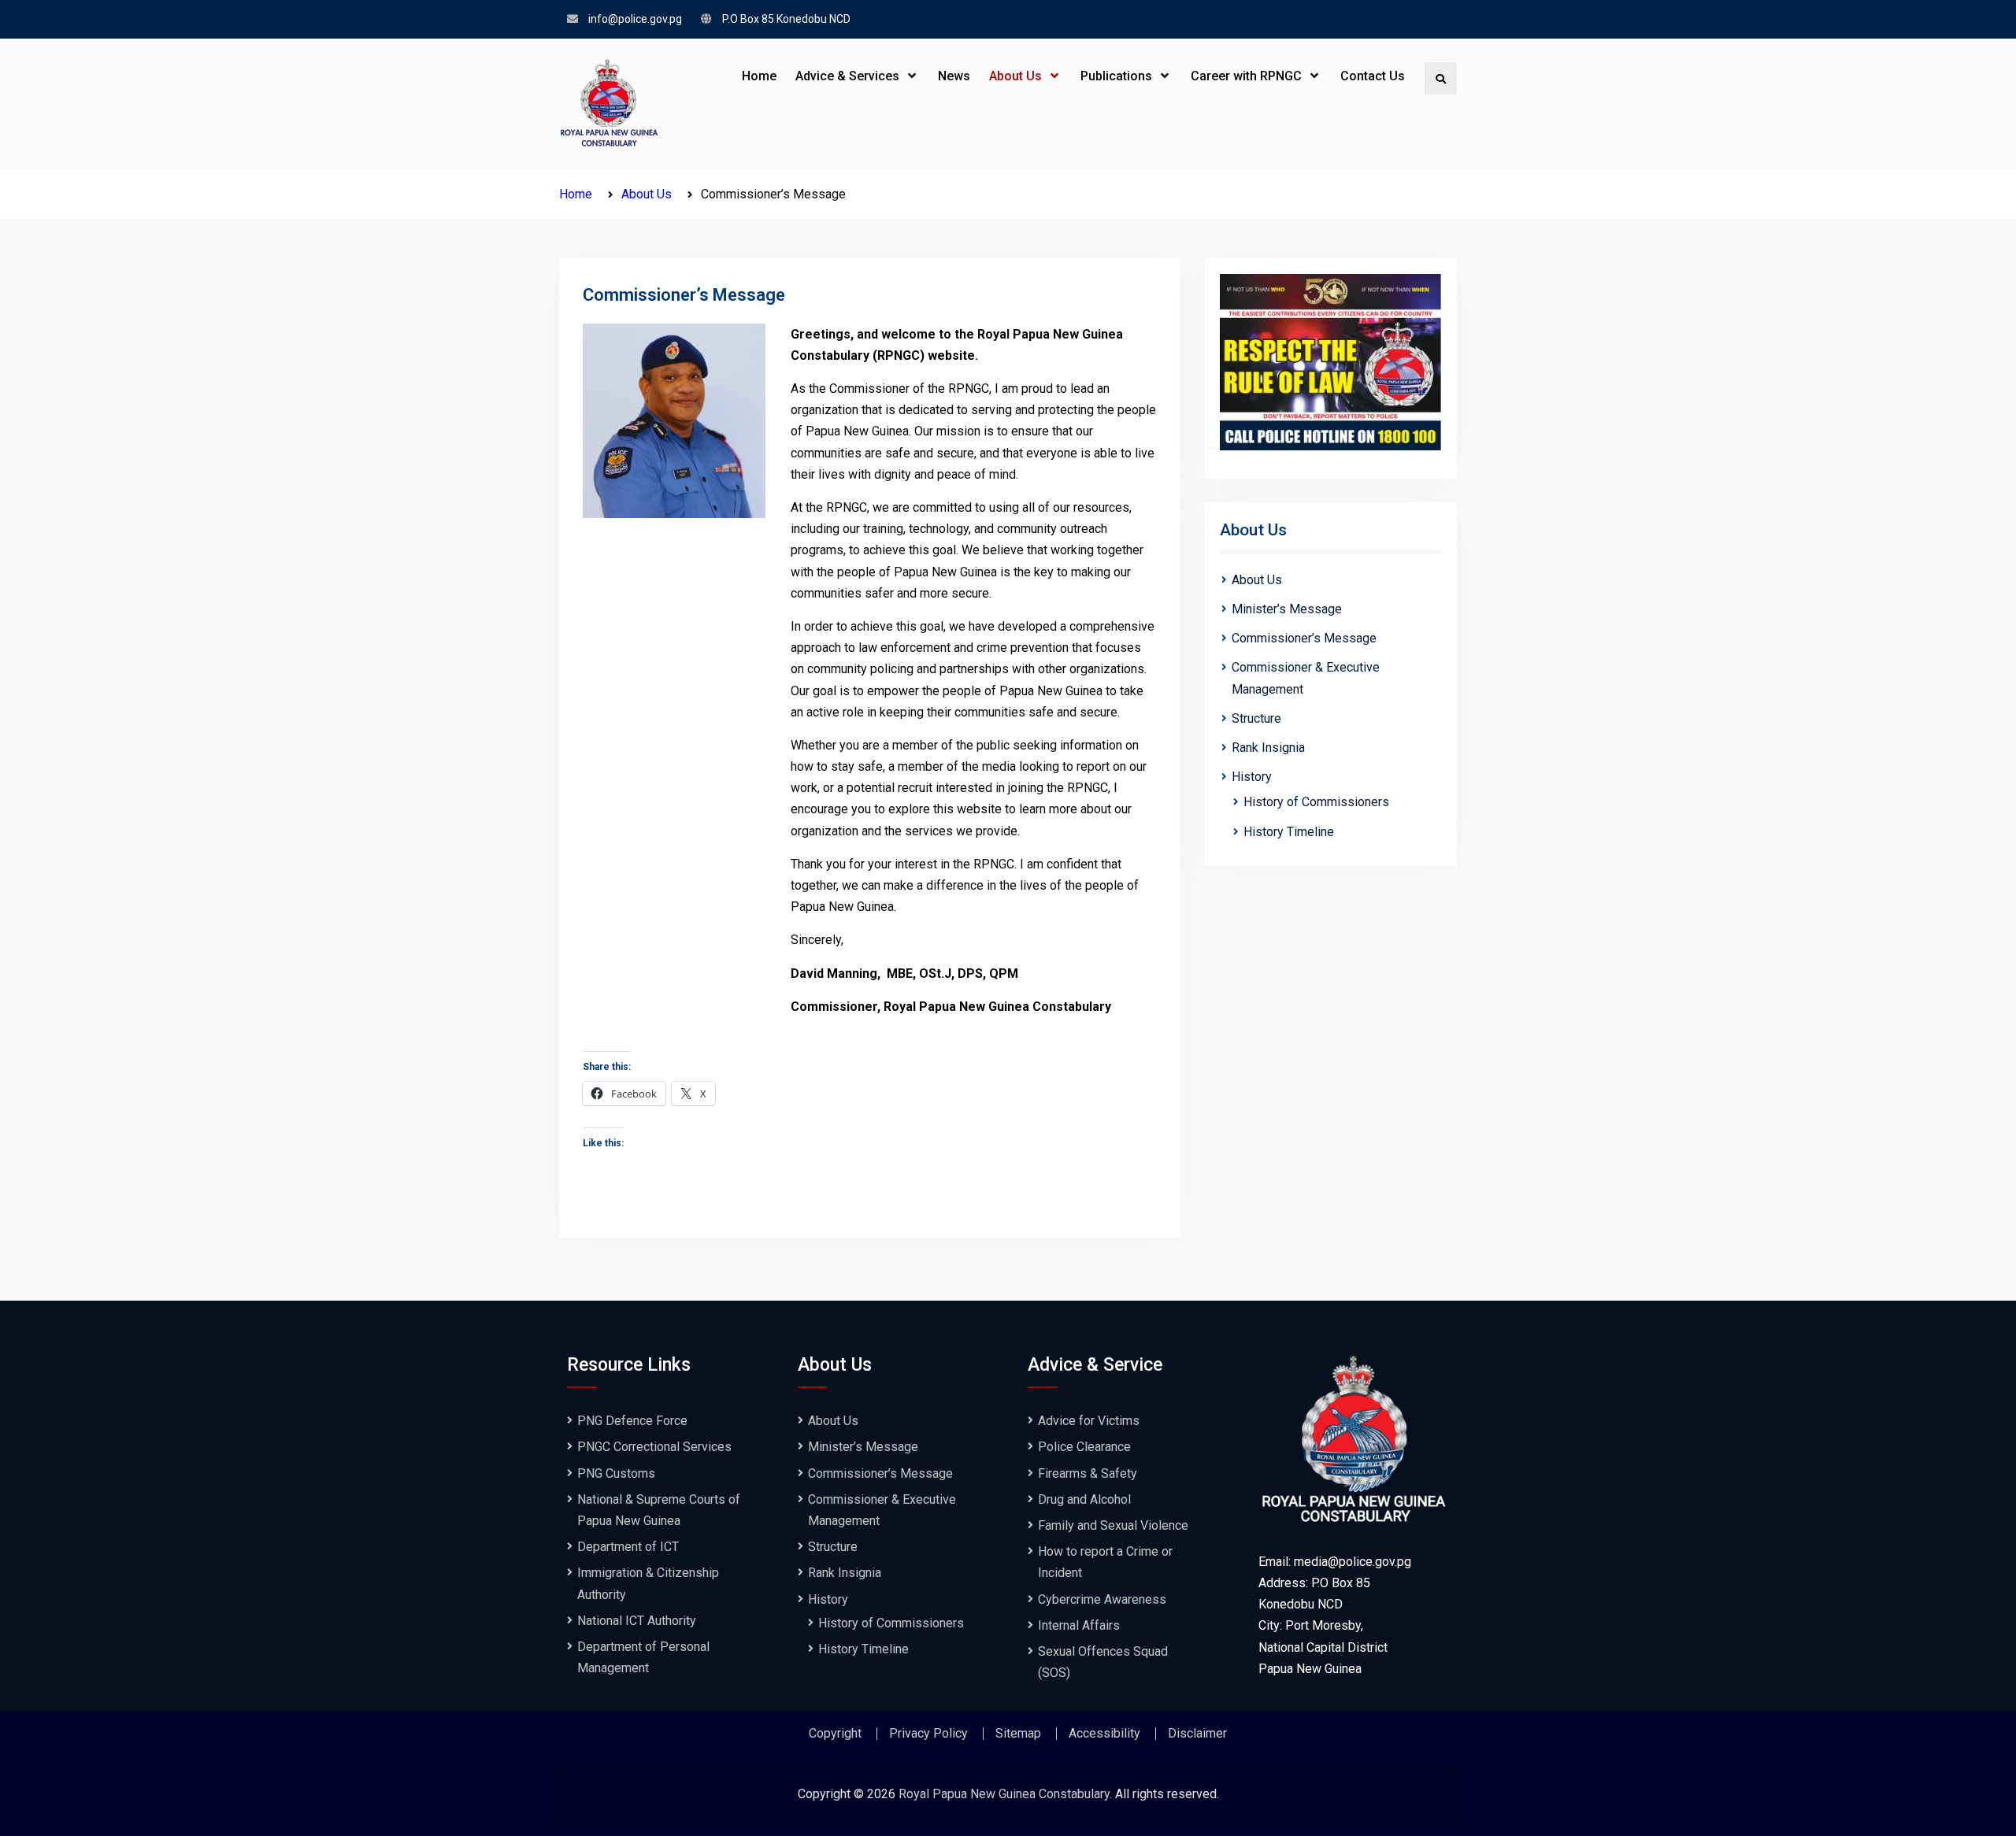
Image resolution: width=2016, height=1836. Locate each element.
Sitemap (1018, 1734)
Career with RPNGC (1246, 76)
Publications (1116, 76)
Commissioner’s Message (1304, 638)
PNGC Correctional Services (654, 1447)
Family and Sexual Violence (1113, 1525)
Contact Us (1373, 76)
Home (759, 76)
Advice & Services (847, 76)
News (954, 76)
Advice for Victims (1089, 1421)
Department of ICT (628, 1547)
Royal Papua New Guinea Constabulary (1004, 1794)
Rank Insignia (1268, 748)
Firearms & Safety (1088, 1473)
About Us (1015, 76)
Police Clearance (1084, 1447)
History (1252, 777)
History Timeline (1289, 832)
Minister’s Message (1287, 609)
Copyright (835, 1734)
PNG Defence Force (632, 1421)
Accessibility (1104, 1734)
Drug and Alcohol (1084, 1499)
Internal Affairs (1079, 1625)
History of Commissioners (1316, 802)
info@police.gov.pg (635, 19)
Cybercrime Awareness (1102, 1599)
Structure (1256, 718)
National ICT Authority (637, 1621)
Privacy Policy (928, 1734)
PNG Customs (616, 1473)
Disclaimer (1197, 1734)
